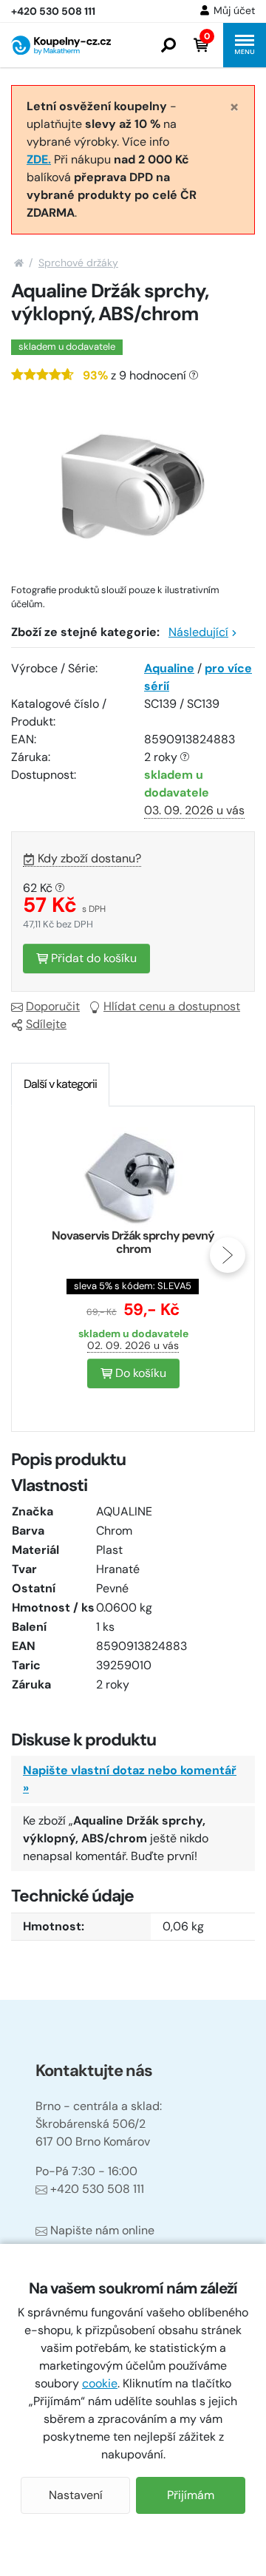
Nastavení (76, 2495)
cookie (100, 2383)
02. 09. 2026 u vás (133, 1345)
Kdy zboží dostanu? (89, 858)
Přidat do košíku (92, 958)
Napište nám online (102, 2230)
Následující (198, 632)
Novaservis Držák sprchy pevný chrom (133, 1242)
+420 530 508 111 (97, 2189)
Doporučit (53, 1006)
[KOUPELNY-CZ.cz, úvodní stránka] (61, 45)
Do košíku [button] (139, 1373)
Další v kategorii (60, 1084)
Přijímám (191, 2495)
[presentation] (38, 1255)
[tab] (60, 1084)
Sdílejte (46, 1024)
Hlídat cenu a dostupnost (172, 1006)
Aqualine (169, 668)
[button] (168, 45)
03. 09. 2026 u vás (194, 810)
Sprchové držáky (78, 263)
